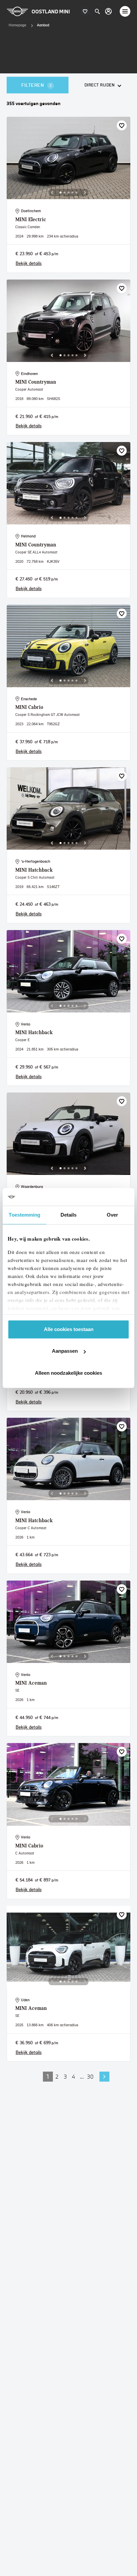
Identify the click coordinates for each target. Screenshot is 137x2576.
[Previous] (52, 192)
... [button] (82, 2076)
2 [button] (57, 2076)
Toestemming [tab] (24, 1215)
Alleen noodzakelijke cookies (68, 1373)
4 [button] (73, 2076)
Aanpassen (65, 1351)
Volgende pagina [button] (104, 2077)
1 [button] (48, 2076)
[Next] (85, 192)
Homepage (17, 25)
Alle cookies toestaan (69, 1329)
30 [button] (90, 2076)
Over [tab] (112, 1215)
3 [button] (65, 2076)
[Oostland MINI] (108, 11)
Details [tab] (69, 1215)
